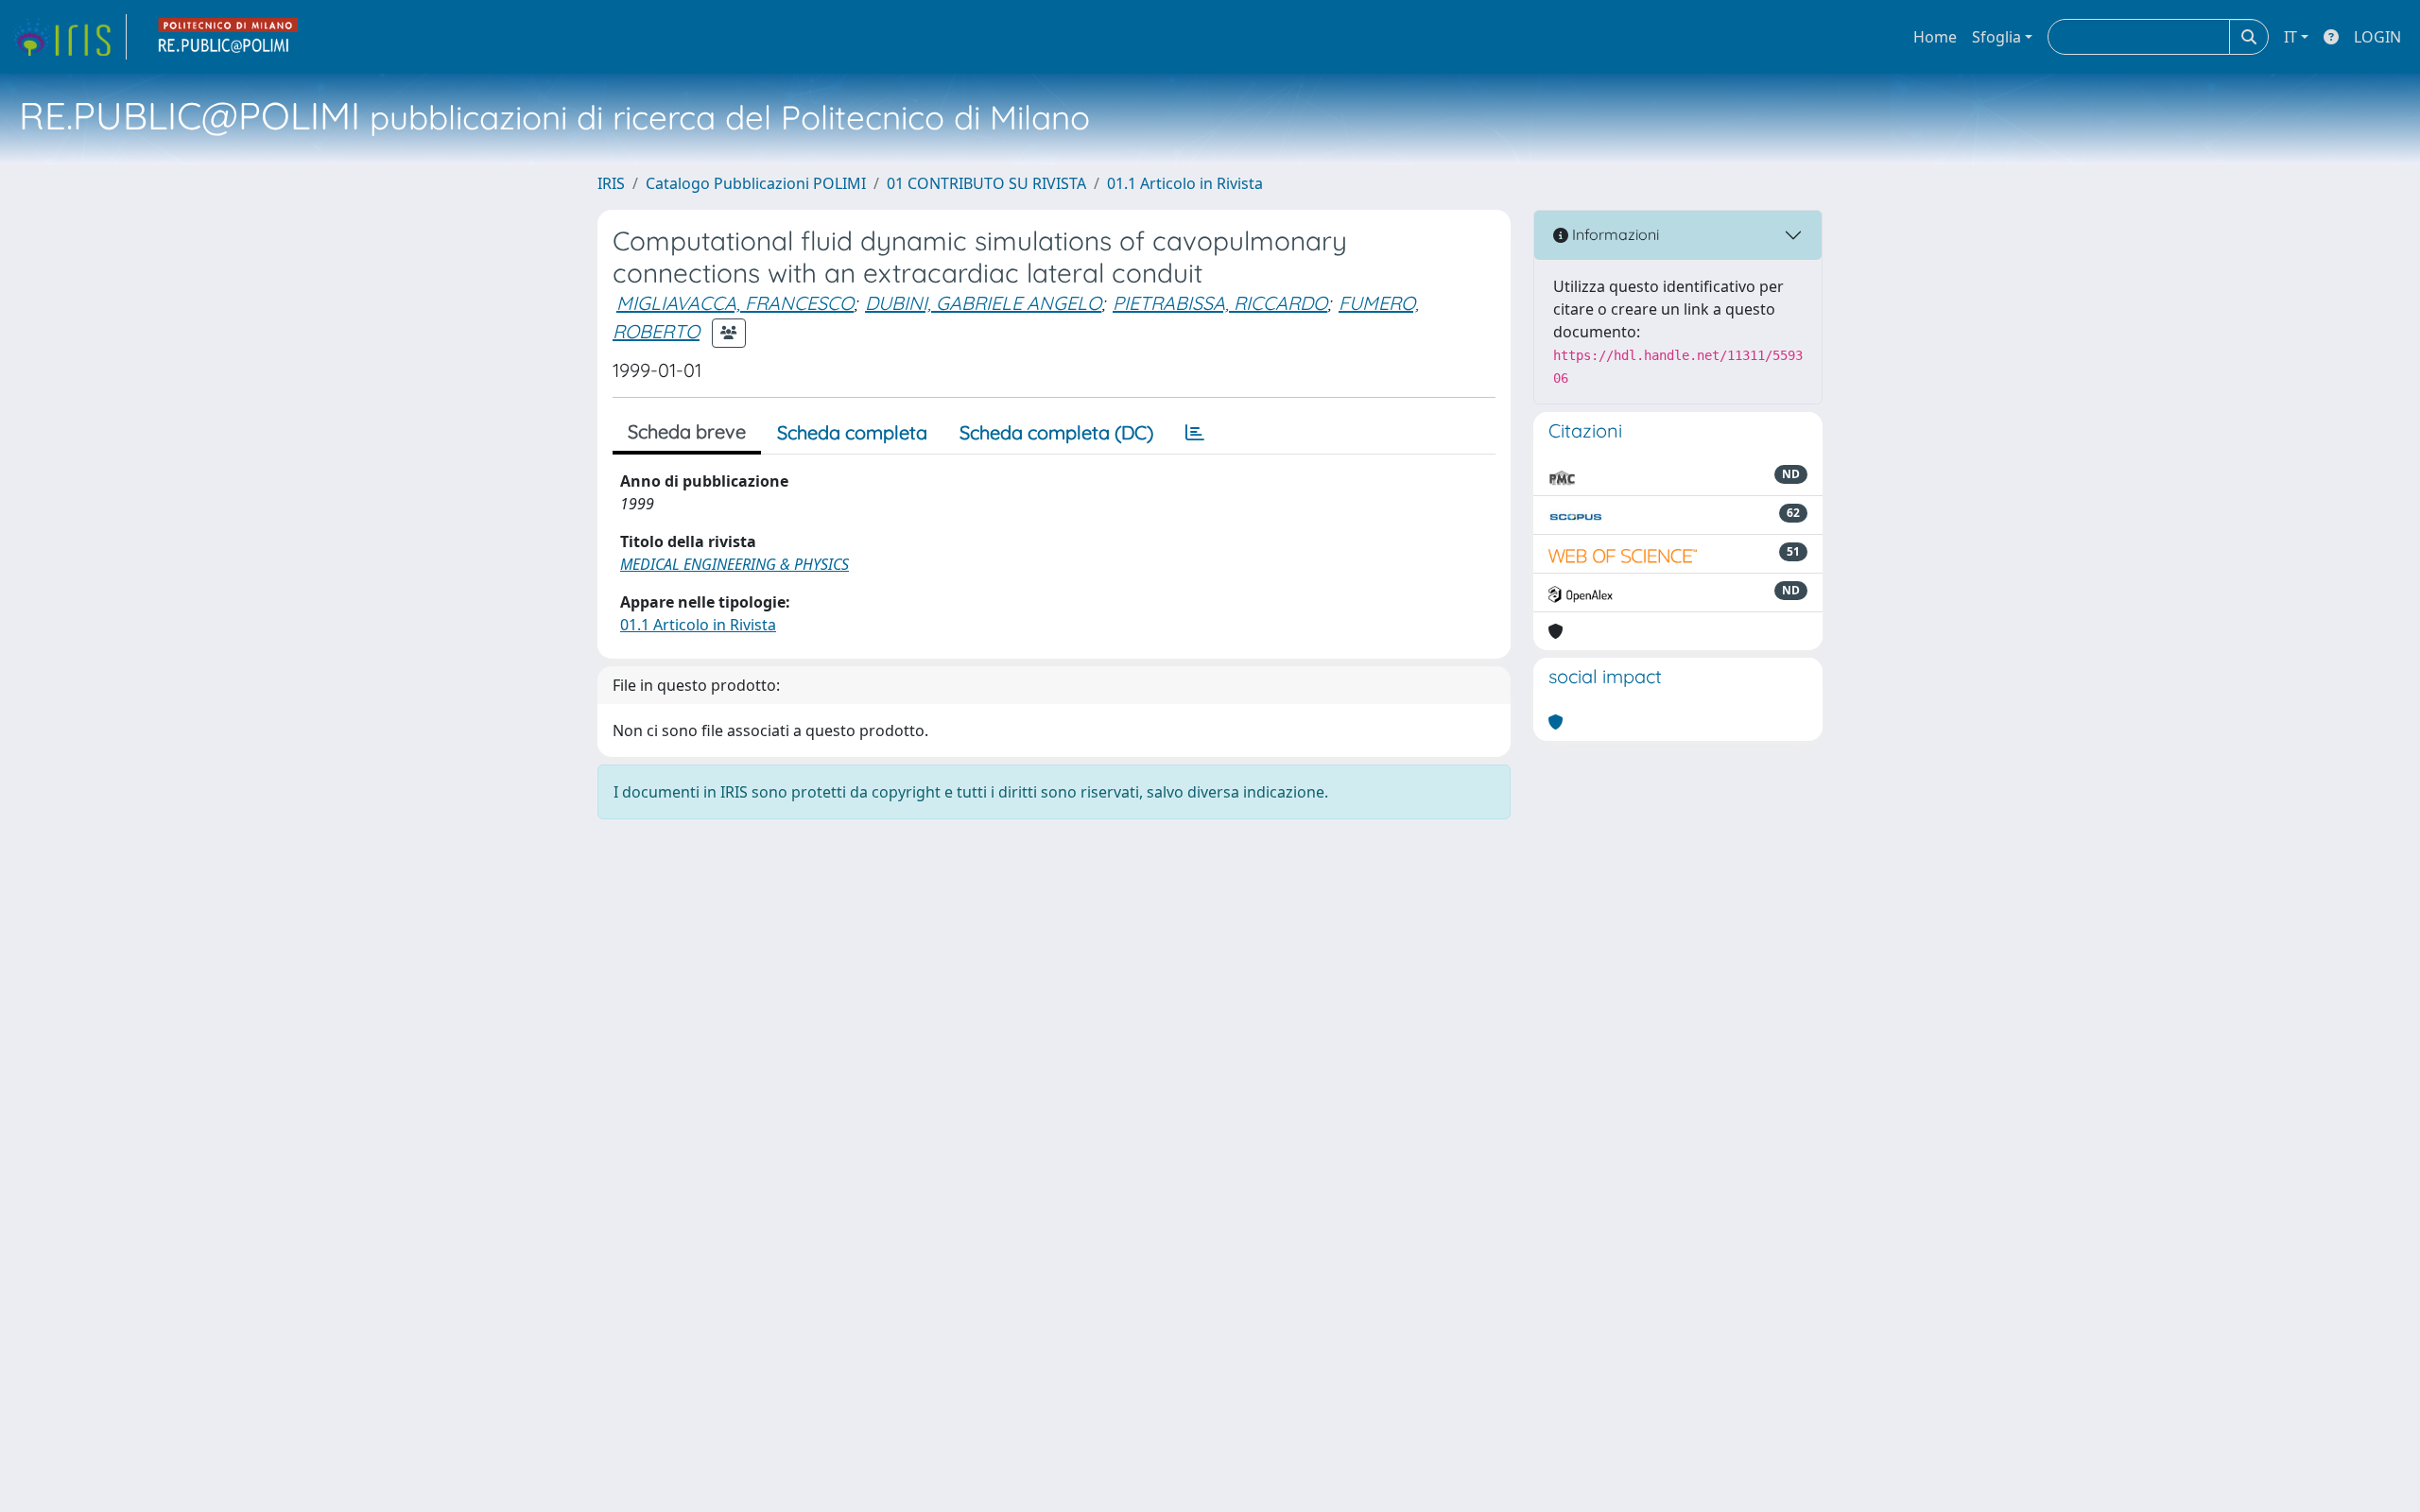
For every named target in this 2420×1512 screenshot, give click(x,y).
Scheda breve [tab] (687, 431)
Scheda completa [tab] (852, 432)
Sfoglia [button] (1996, 37)
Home (1935, 37)
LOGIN (2377, 37)
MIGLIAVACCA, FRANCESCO (735, 303)
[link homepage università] (229, 37)
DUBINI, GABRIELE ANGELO (983, 303)
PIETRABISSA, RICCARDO (1220, 303)
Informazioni (1614, 234)
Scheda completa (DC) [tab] (1056, 432)
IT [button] (2290, 37)
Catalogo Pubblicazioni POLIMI (756, 183)
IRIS (611, 183)
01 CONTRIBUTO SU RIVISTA (986, 183)
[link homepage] (69, 37)
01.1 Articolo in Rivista (1185, 183)
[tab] (1195, 433)
